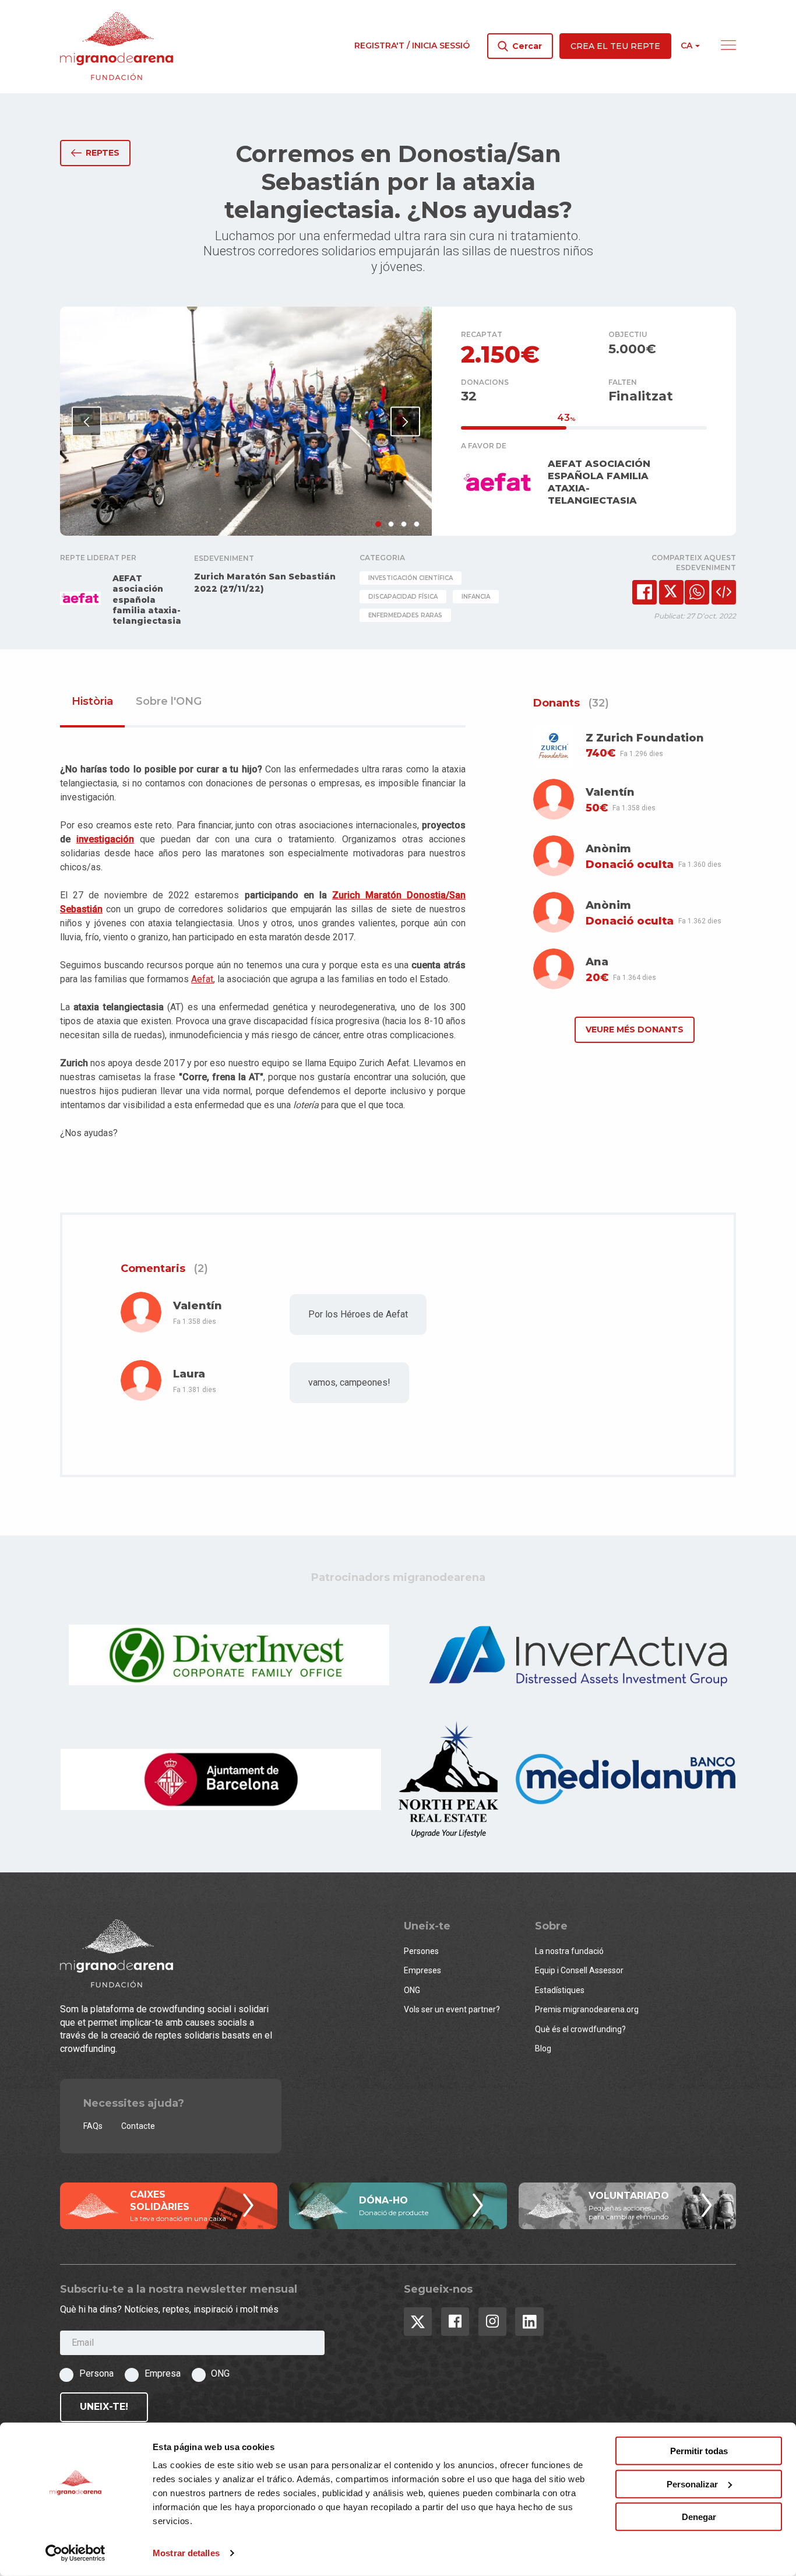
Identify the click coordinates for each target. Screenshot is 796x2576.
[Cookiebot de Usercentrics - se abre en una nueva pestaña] (75, 2553)
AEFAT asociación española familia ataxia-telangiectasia (147, 600)
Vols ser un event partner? (452, 2009)
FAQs (93, 2126)
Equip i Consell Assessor (579, 1970)
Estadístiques (560, 1990)
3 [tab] (404, 524)
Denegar (699, 2517)
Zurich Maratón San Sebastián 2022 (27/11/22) (265, 583)
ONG (412, 1990)
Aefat (202, 979)
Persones (421, 1951)
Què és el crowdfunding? (580, 2029)
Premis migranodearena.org (587, 2009)
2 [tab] (391, 524)
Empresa (163, 2373)
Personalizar (692, 2484)
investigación (105, 839)
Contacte (138, 2126)
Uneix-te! (104, 2407)
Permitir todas (699, 2451)
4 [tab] (417, 524)
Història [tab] (92, 702)
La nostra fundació (569, 1951)
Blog (543, 2048)
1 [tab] (378, 524)
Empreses (422, 1970)
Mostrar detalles (186, 2553)
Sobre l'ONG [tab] (169, 702)
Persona (96, 2373)
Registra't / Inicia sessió (412, 45)
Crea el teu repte (615, 46)
